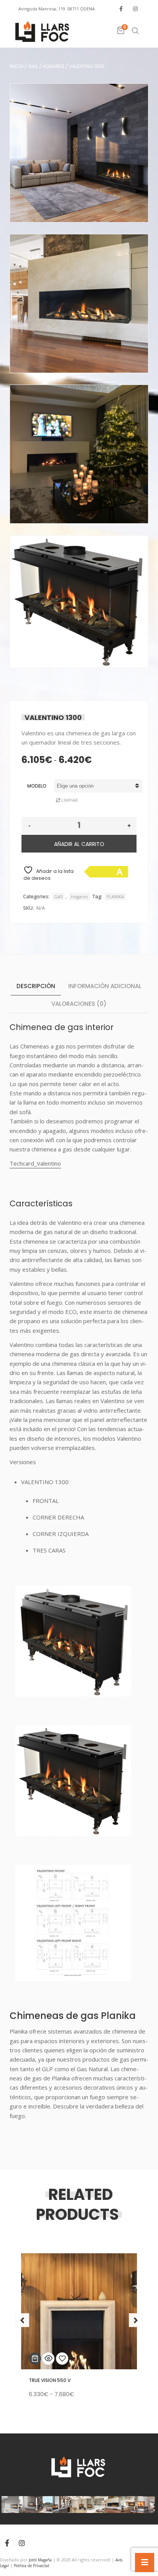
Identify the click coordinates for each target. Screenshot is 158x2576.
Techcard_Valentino (35, 1163)
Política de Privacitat (32, 2566)
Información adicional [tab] (105, 986)
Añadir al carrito (79, 844)
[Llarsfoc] (43, 32)
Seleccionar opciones (35, 2359)
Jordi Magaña (40, 2560)
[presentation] (22, 2320)
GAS (33, 66)
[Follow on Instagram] (135, 9)
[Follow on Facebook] (121, 9)
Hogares (53, 66)
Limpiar (70, 800)
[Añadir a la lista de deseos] (62, 2359)
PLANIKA (115, 897)
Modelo (37, 786)
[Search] (135, 31)
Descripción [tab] (36, 986)
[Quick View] (48, 2359)
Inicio (16, 66)
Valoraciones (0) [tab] (79, 1004)
